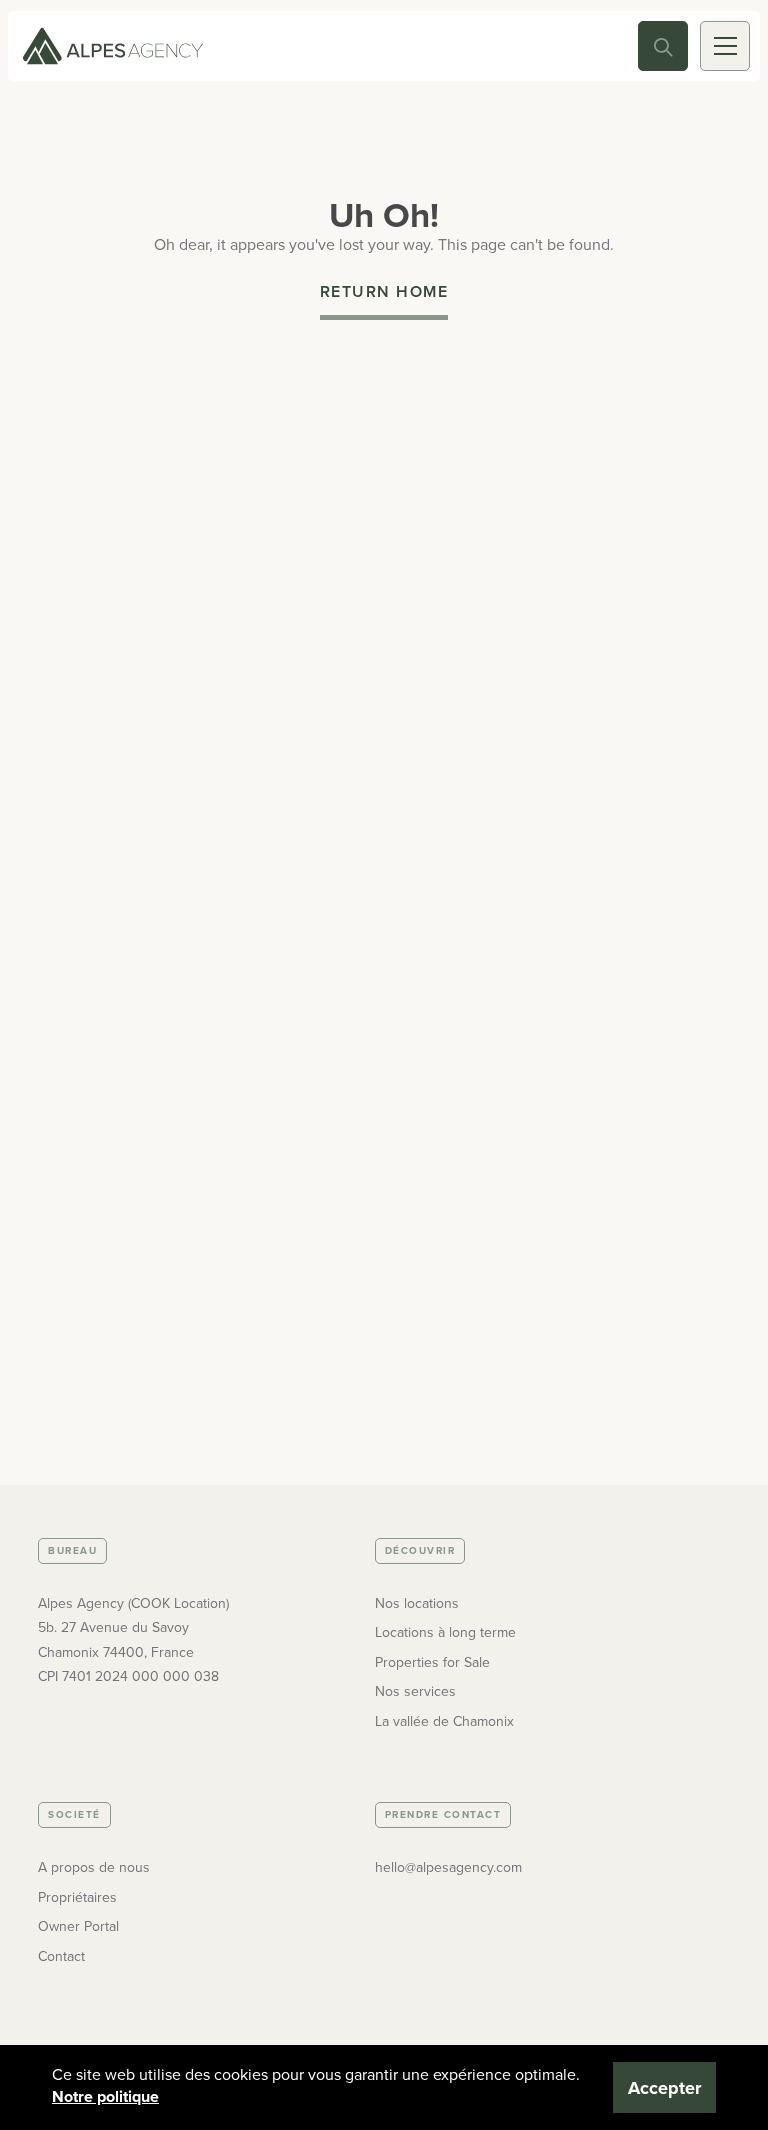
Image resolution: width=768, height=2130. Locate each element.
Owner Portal (78, 1926)
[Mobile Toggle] (725, 46)
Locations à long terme (445, 1632)
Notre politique (105, 2096)
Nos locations (417, 1603)
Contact (61, 1956)
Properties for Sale (432, 1662)
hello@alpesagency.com (448, 1867)
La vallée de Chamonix (444, 1721)
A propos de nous (94, 1867)
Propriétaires (77, 1897)
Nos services (415, 1691)
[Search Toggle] (663, 46)
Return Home (384, 291)
